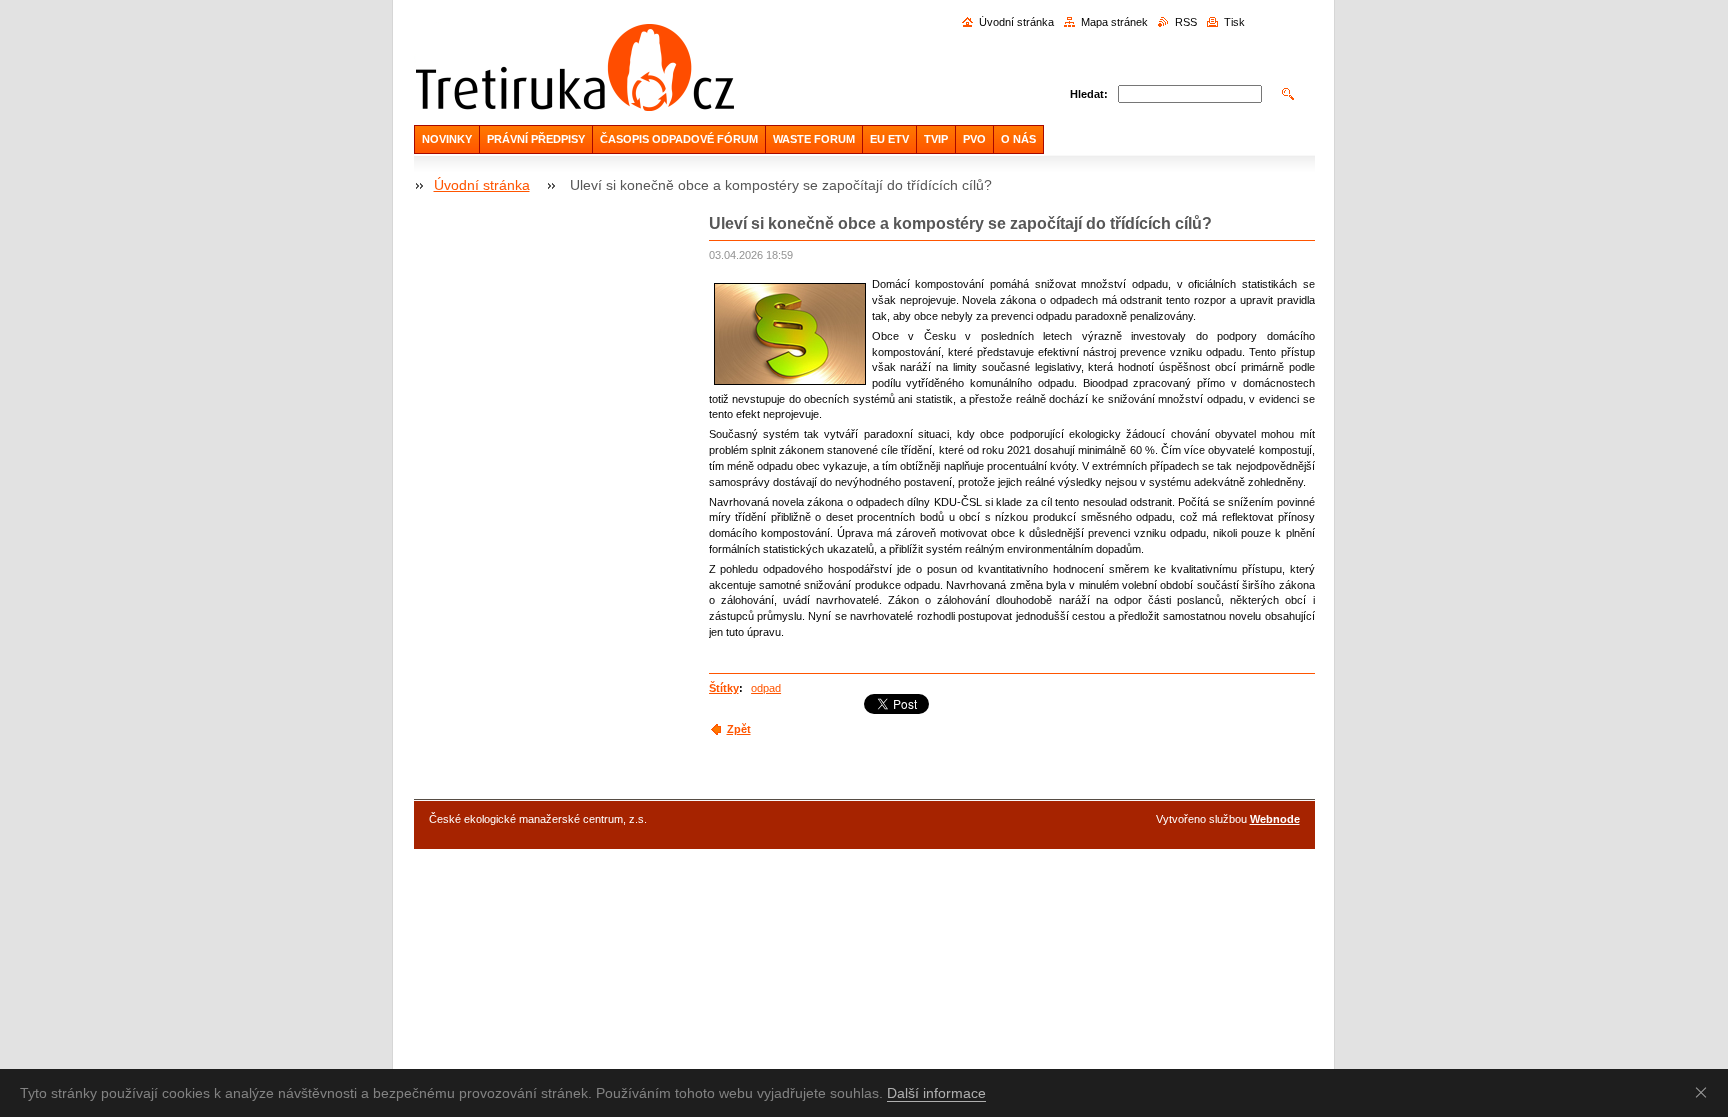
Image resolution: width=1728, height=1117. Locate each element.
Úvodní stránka (1016, 22)
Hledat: (1089, 94)
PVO (974, 139)
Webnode (1275, 819)
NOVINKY (447, 139)
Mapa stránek (1114, 22)
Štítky (724, 688)
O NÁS (1018, 139)
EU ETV (889, 139)
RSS (1186, 22)
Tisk (1234, 22)
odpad (766, 688)
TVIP (936, 139)
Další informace (936, 1093)
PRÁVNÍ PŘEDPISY (536, 139)
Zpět (739, 729)
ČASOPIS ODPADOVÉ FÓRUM (679, 139)
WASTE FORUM (814, 139)
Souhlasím (1705, 1092)
